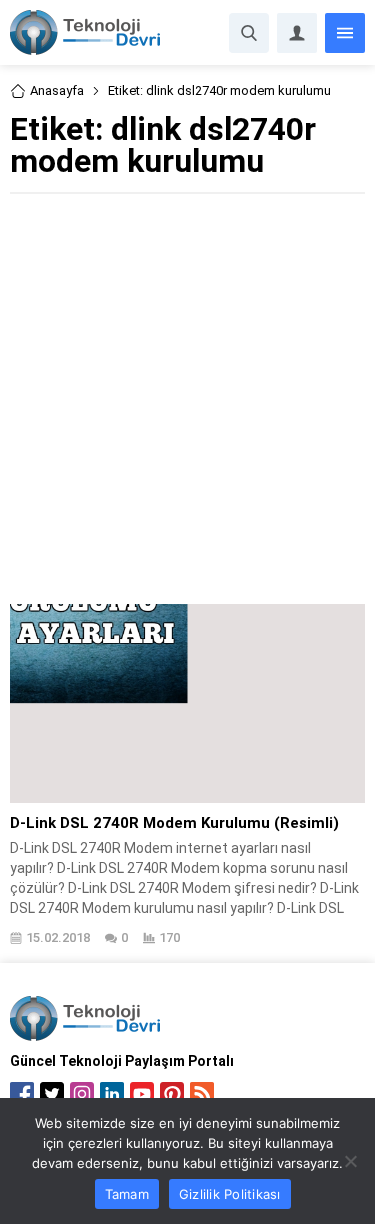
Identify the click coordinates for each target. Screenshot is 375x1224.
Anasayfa (57, 90)
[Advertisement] (187, 396)
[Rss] (202, 1094)
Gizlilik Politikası (230, 1194)
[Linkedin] (112, 1094)
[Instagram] (82, 1094)
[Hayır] (350, 1161)
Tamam (127, 1194)
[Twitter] (52, 1094)
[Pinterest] (172, 1094)
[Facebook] (22, 1094)
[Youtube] (142, 1094)
